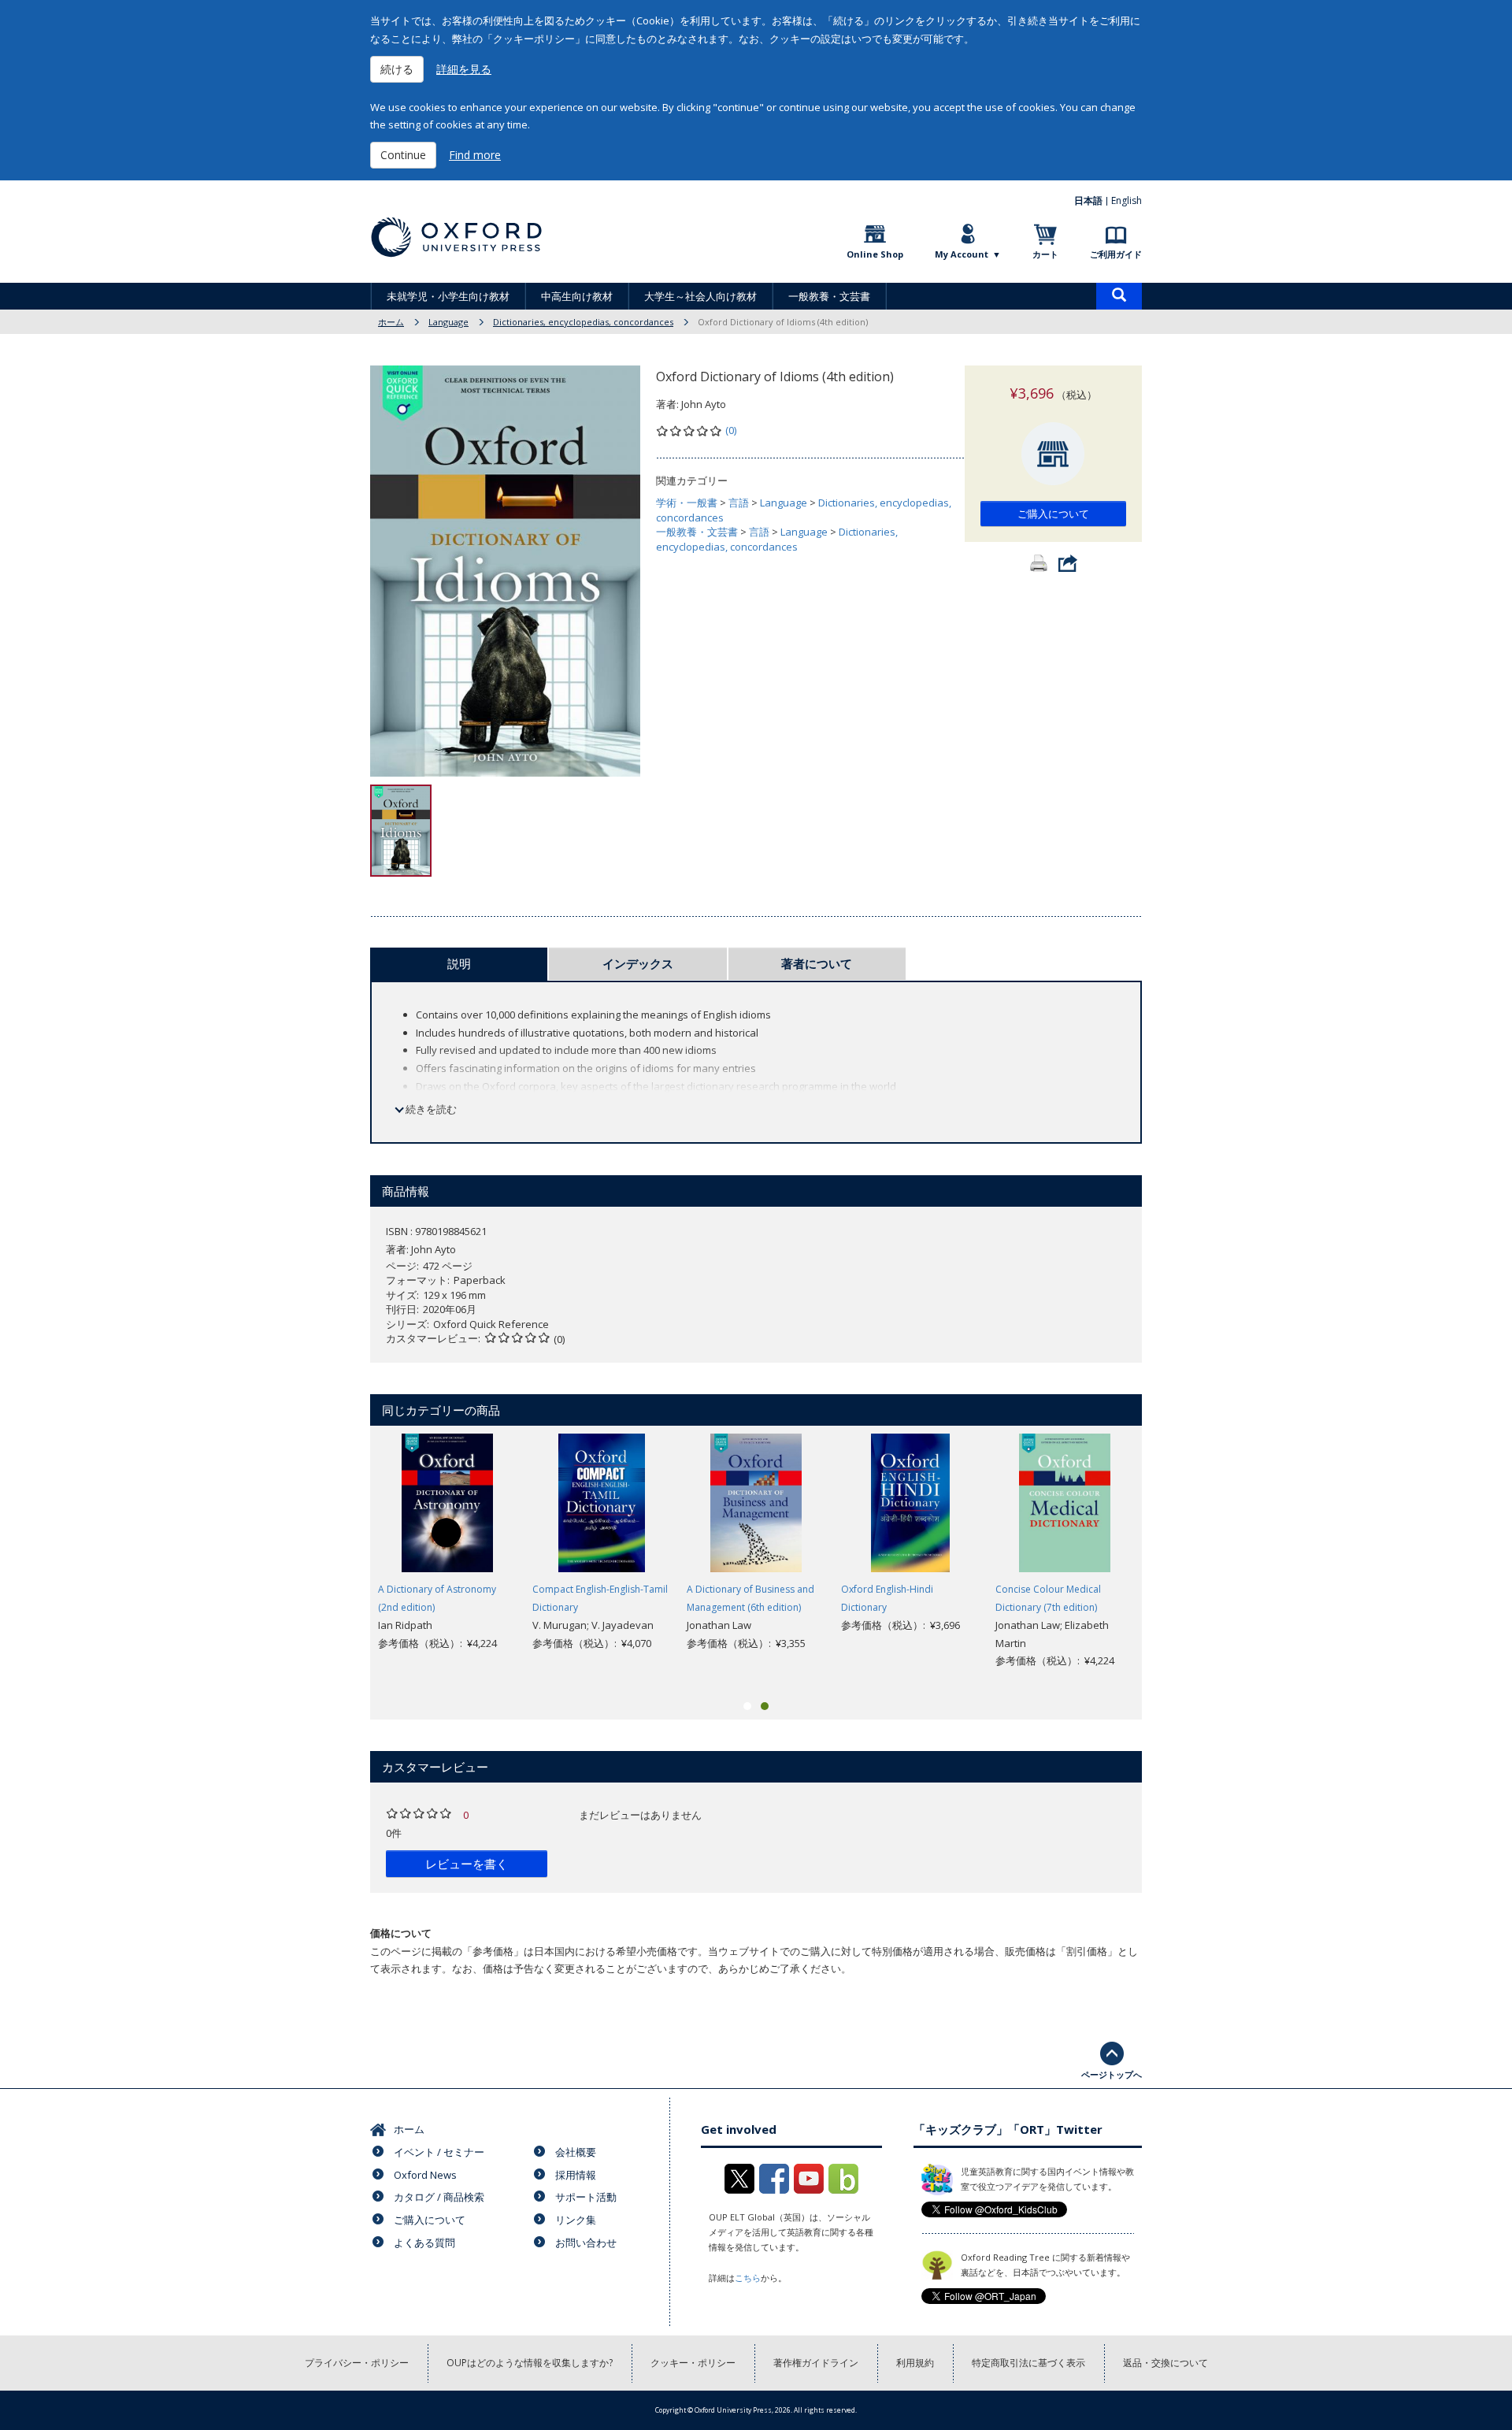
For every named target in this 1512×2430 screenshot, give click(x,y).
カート (1045, 254)
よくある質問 (424, 2243)
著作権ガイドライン (816, 2363)
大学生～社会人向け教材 (700, 296)
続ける (397, 69)
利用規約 (915, 2363)
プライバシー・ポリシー (357, 2363)
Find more (475, 155)
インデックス (638, 963)
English (1127, 200)
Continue (403, 155)
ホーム (391, 322)
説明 (459, 963)
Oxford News (425, 2175)
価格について (401, 1933)
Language (448, 322)
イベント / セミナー (439, 2152)
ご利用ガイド (1116, 254)
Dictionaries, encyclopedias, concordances (583, 322)
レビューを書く (467, 1864)
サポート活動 (586, 2197)
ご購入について (1053, 514)
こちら (748, 2278)
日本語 (1088, 200)
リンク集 (576, 2220)
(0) (731, 430)
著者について (817, 963)
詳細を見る (464, 69)
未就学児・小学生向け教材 (448, 296)
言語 (739, 503)
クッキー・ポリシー (693, 2363)
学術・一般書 (687, 503)
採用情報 (576, 2175)
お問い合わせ (586, 2243)
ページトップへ (1112, 2074)
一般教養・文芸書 (829, 296)
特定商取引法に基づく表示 (1028, 2363)
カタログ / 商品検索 (439, 2197)
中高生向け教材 (577, 296)
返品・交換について (1165, 2363)
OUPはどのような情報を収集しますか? (530, 2363)
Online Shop (875, 254)
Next (1165, 1561)
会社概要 (576, 2152)
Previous (346, 1561)
